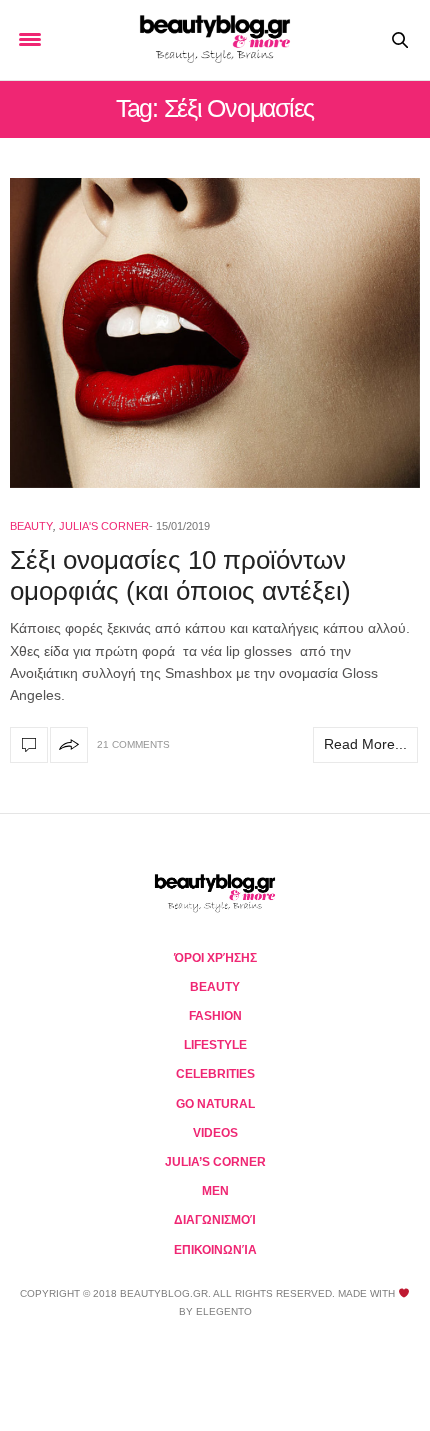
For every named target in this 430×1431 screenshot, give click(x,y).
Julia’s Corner (215, 1162)
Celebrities (215, 1074)
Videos (215, 1133)
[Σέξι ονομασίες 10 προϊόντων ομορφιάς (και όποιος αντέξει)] (215, 333)
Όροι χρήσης (215, 958)
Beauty (31, 526)
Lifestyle (215, 1045)
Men (215, 1191)
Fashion (215, 1016)
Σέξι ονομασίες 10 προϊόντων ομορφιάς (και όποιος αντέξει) (180, 575)
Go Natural (215, 1104)
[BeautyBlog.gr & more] (215, 40)
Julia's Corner (104, 526)
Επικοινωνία (215, 1250)
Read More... (365, 744)
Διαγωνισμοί (215, 1220)
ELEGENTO (224, 1311)
